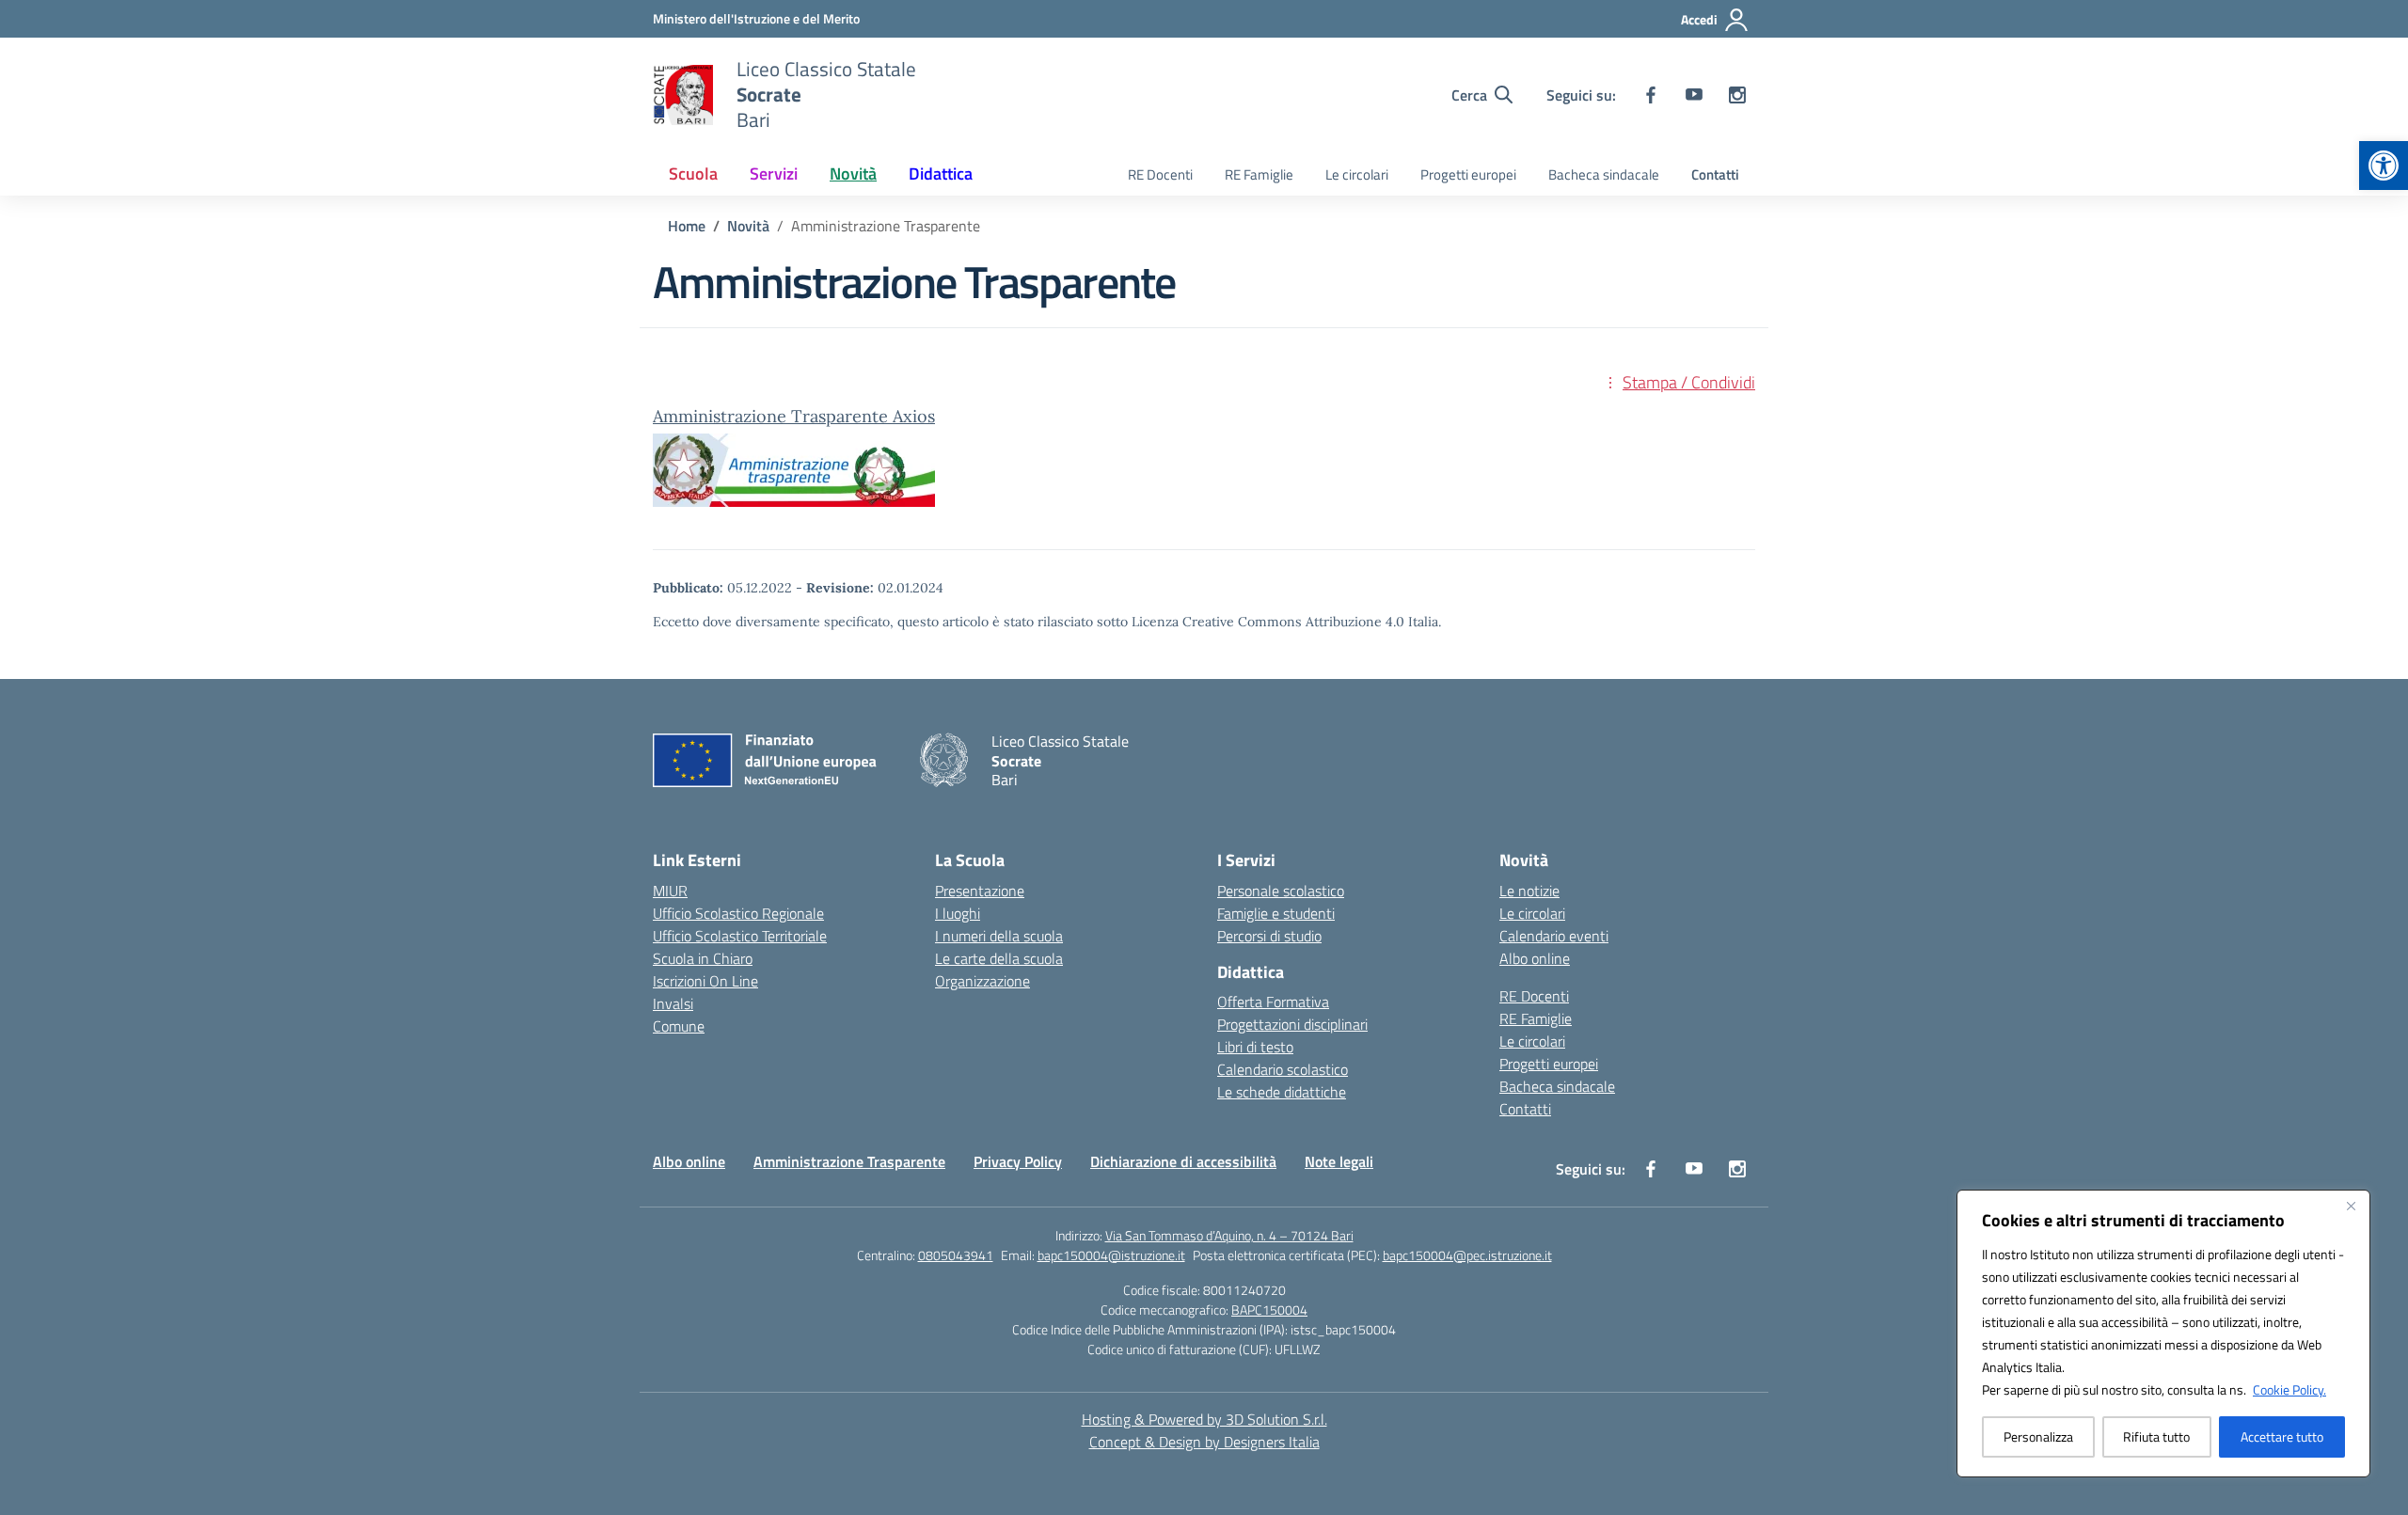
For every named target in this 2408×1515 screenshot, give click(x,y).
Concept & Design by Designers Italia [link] (1204, 1442)
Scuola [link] (693, 174)
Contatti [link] (1715, 174)
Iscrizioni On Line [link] (705, 981)
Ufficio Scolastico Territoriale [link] (740, 936)
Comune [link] (679, 1026)
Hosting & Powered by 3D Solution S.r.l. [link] (1204, 1419)
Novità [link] (853, 174)
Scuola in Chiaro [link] (703, 958)
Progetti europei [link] (1468, 174)
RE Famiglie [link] (1259, 174)
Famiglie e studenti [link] (1276, 913)
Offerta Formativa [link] (1273, 1002)
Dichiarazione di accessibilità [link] (1183, 1161)
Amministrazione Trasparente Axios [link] (794, 416)
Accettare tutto (2282, 1436)
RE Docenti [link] (1160, 174)
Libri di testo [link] (1255, 1047)
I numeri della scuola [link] (999, 936)
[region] (2163, 1334)
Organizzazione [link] (982, 981)
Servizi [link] (774, 174)
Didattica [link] (941, 174)
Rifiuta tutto (2156, 1436)
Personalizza (2038, 1436)
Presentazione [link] (980, 891)
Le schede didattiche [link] (1282, 1092)
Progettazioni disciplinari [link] (1292, 1024)
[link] (2384, 166)
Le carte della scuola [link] (999, 958)
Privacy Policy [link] (1018, 1161)
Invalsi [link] (673, 1003)
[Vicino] (2351, 1206)
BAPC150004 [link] (1269, 1310)
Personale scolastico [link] (1281, 891)
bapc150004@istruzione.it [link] (1111, 1255)
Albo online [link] (1535, 958)
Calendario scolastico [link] (1283, 1069)
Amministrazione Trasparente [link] (849, 1161)
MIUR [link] (670, 891)
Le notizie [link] (1529, 891)
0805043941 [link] (956, 1255)
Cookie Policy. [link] (2289, 1389)
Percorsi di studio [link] (1269, 936)
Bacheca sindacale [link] (1604, 174)
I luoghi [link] (958, 913)
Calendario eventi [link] (1554, 936)
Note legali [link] (1339, 1161)
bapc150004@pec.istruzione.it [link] (1467, 1255)
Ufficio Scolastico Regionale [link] (738, 913)
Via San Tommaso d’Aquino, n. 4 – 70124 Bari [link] (1229, 1235)
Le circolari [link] (1357, 174)
